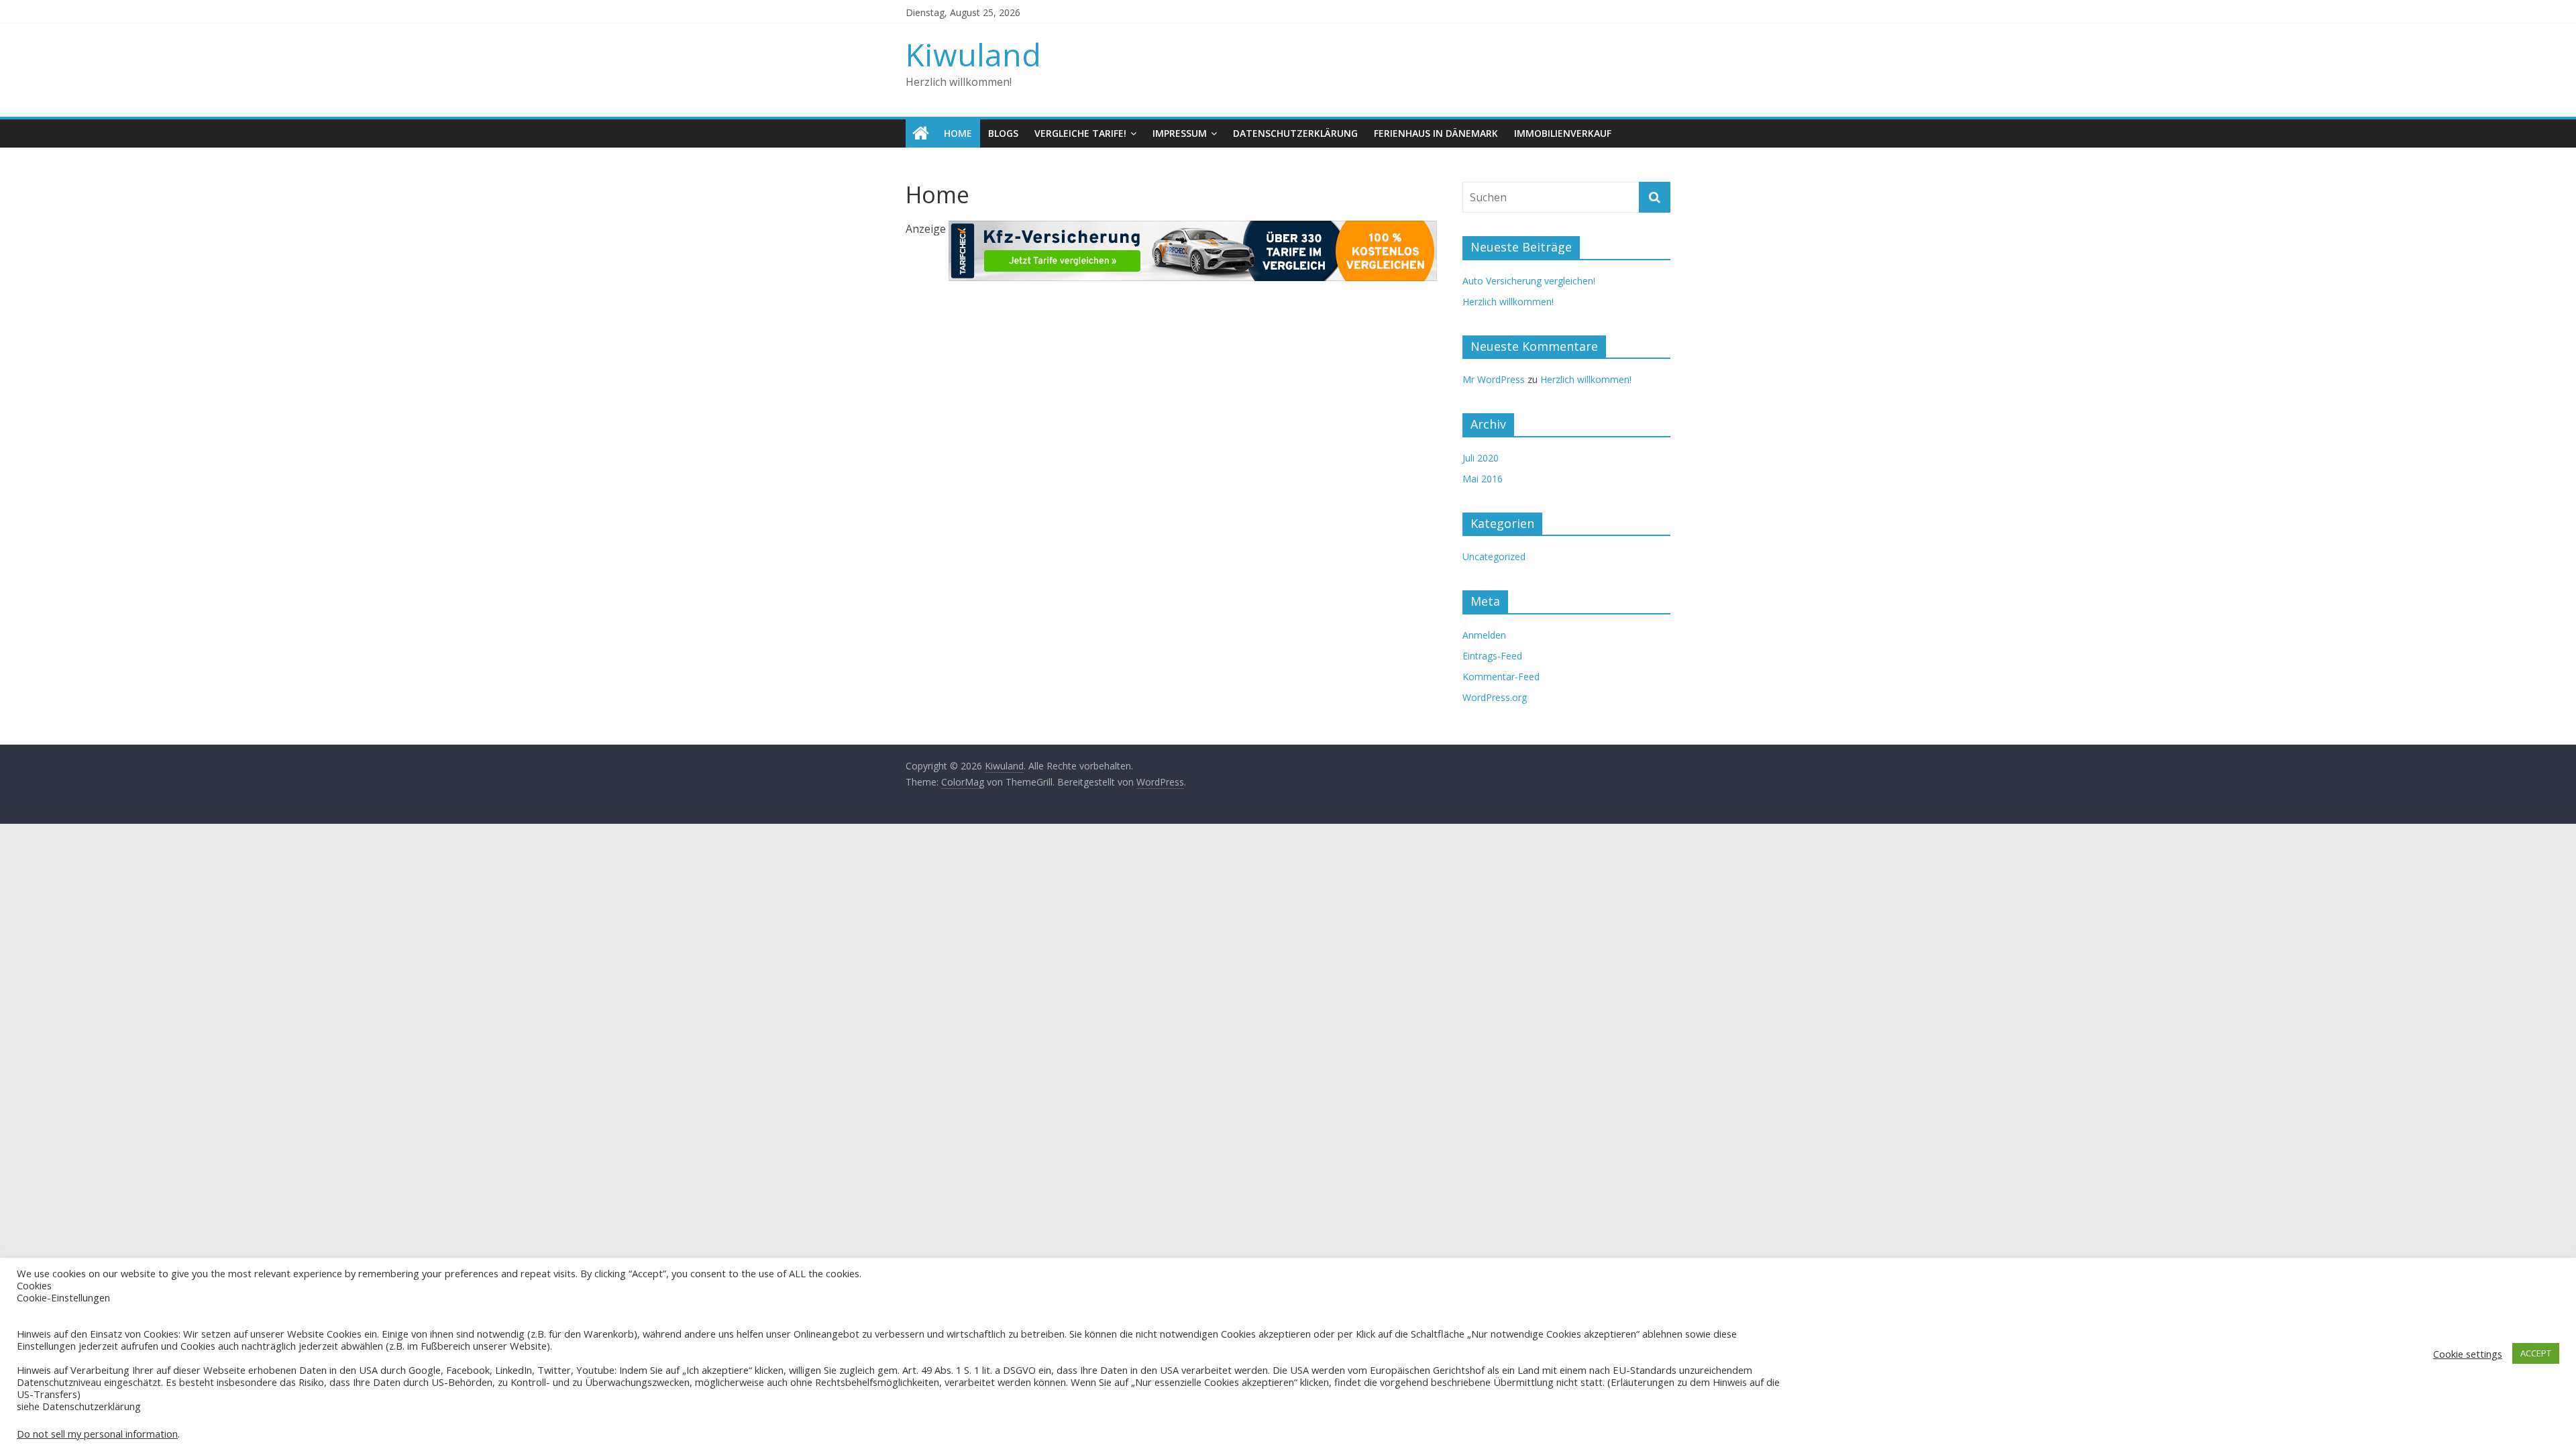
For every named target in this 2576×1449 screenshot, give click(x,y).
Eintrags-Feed (1492, 656)
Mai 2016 (1483, 479)
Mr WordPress (1494, 379)
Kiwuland (973, 54)
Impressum (1180, 133)
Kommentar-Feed (1501, 677)
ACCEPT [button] (2536, 1353)
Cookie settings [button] (2468, 1354)
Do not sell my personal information (97, 1434)
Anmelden (1484, 635)
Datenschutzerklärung (1295, 133)
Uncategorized (1494, 556)
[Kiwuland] (921, 133)
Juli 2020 (1481, 458)
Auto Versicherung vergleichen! (1529, 281)
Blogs (1003, 133)
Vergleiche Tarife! (1080, 133)
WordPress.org (1495, 697)
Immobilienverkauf (1563, 133)
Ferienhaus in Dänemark (1436, 133)
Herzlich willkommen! (1508, 302)
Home (958, 133)
